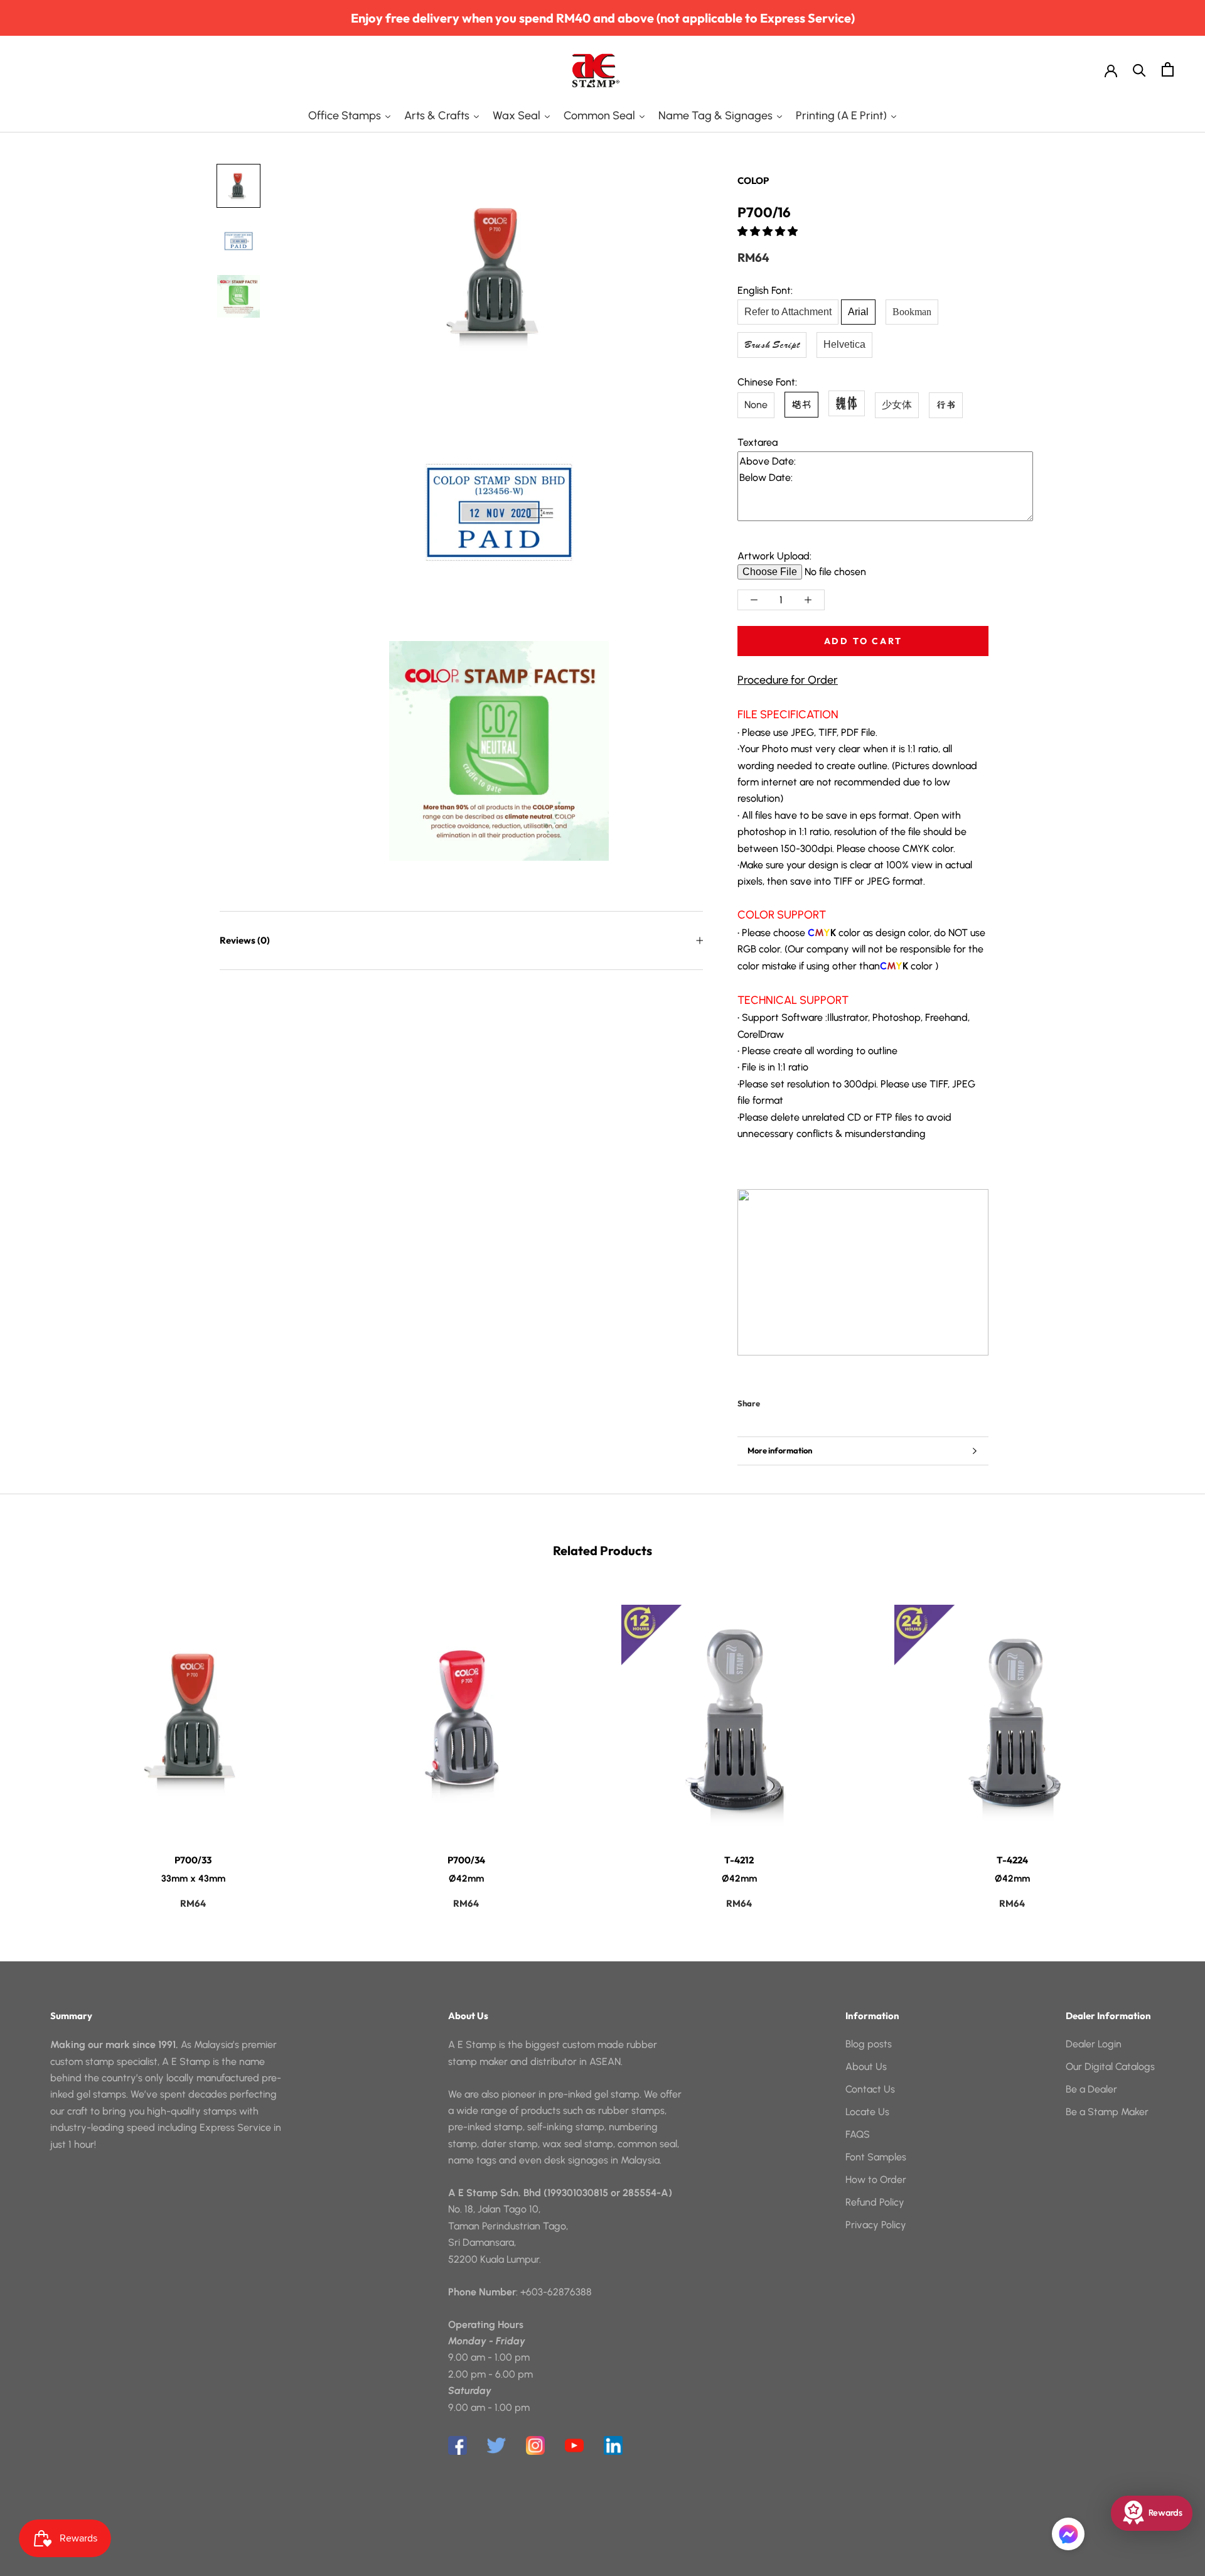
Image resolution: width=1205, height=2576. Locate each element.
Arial (858, 312)
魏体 (847, 403)
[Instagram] (535, 2445)
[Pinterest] (805, 1401)
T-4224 (1012, 1860)
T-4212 (739, 1860)
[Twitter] (788, 1401)
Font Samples (876, 2157)
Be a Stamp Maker (1107, 2112)
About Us (866, 2067)
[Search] (1139, 69)
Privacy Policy (876, 2225)
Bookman (912, 312)
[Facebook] (772, 1401)
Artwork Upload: (774, 556)
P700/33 (193, 1860)
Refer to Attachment (788, 312)
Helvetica (844, 344)
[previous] (39, 1744)
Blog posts (869, 2044)
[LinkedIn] (613, 2445)
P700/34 (466, 1860)
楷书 (801, 404)
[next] (1166, 1744)
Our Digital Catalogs (1110, 2067)
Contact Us (870, 2089)
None (756, 405)
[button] (769, 231)
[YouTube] (574, 2445)
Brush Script (772, 345)
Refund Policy (875, 2202)
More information (780, 1450)
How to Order (876, 2180)
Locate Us (867, 2112)
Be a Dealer (1091, 2089)
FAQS (858, 2134)
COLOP (753, 181)
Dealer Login (1094, 2044)
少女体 (897, 405)
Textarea (758, 442)
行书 (946, 405)
